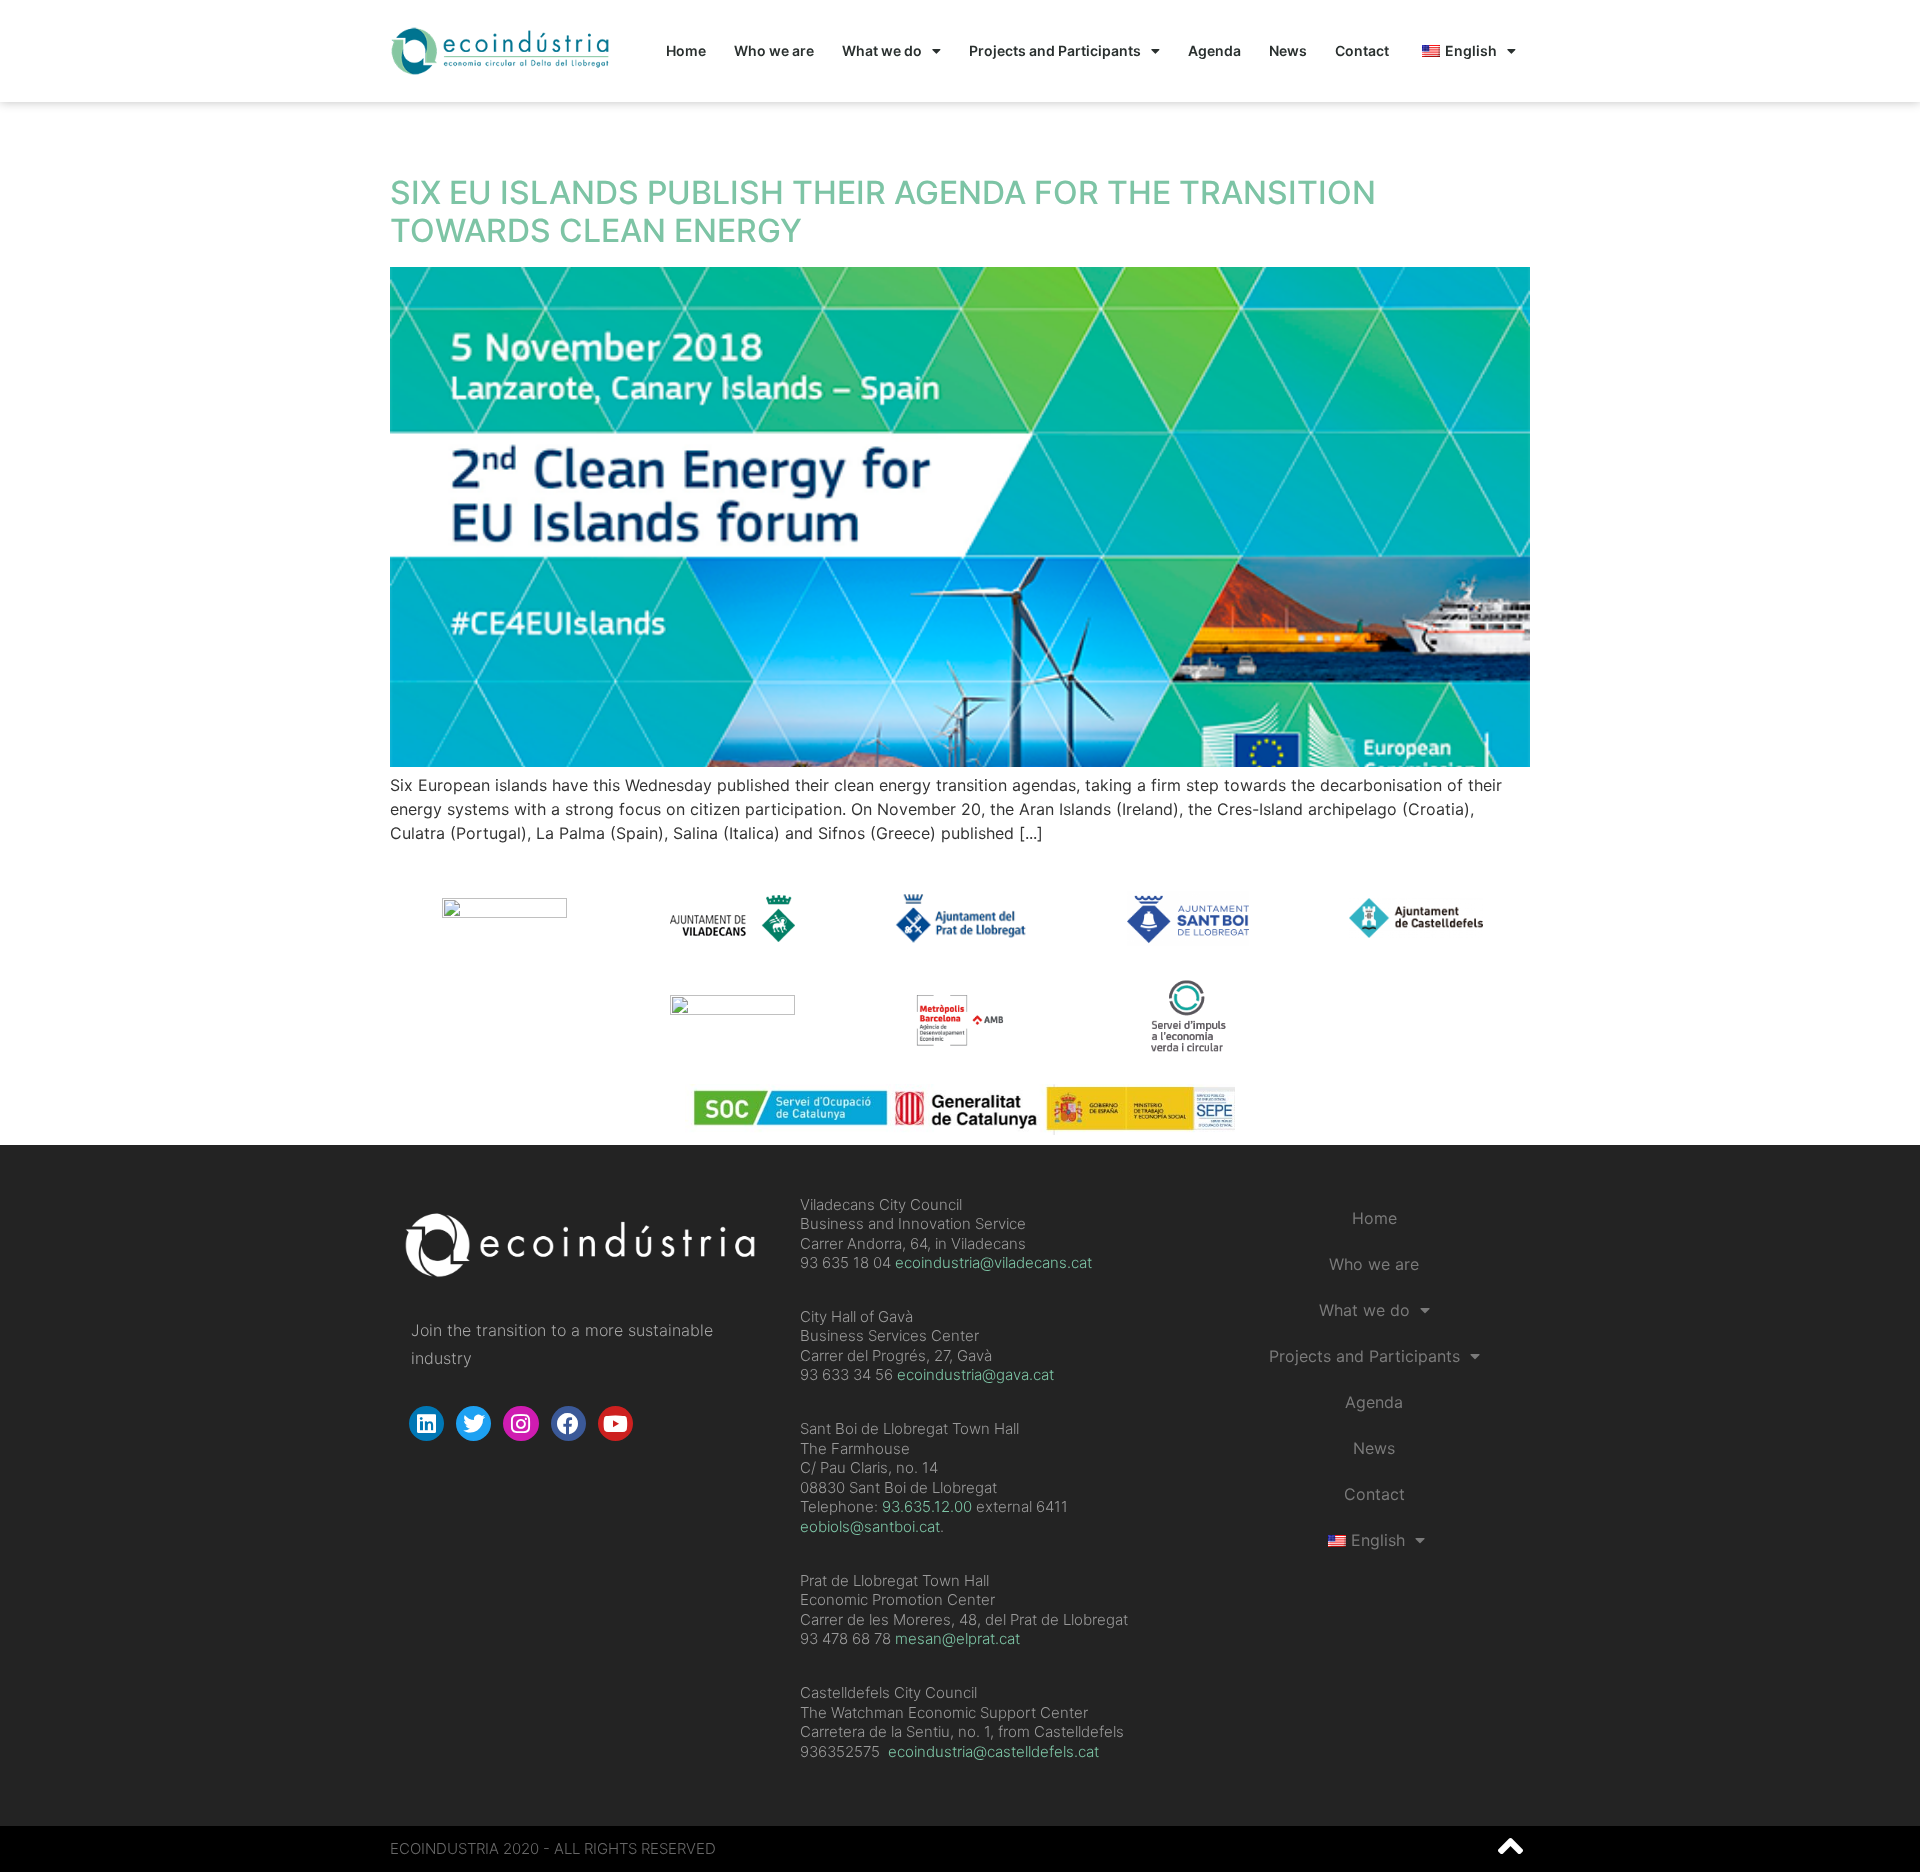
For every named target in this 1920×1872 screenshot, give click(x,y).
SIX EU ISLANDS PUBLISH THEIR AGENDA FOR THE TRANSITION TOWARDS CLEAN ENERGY (883, 211)
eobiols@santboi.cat (870, 1526)
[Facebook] (568, 1423)
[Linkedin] (426, 1423)
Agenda (1214, 50)
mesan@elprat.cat (957, 1638)
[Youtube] (615, 1423)
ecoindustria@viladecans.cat (991, 1262)
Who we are (774, 50)
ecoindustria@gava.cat (975, 1374)
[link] (927, 1506)
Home (686, 50)
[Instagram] (520, 1423)
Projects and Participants (1055, 50)
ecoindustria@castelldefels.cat (993, 1751)
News (1288, 50)
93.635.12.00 (927, 1506)
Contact (1362, 50)
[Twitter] (473, 1423)
